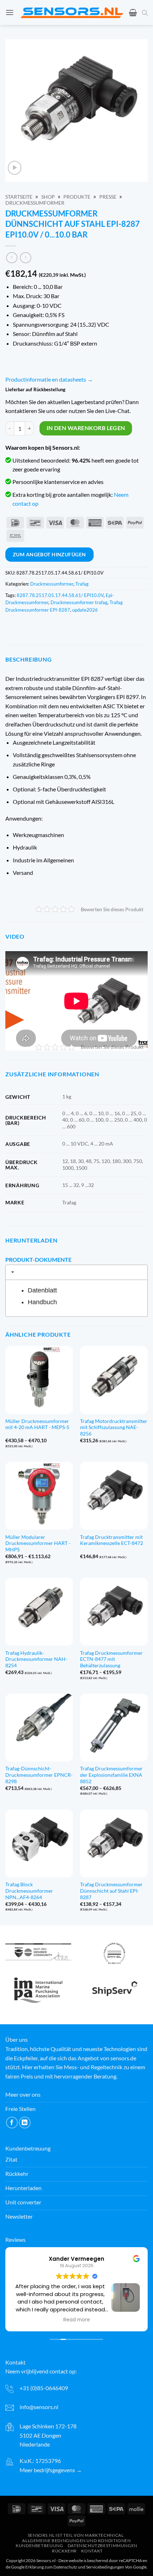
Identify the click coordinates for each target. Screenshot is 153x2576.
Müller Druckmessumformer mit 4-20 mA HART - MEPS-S (37, 1424)
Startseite (19, 197)
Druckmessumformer (35, 203)
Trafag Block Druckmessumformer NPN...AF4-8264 (29, 1891)
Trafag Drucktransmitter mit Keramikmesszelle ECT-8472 (112, 1540)
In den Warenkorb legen (86, 428)
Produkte (77, 197)
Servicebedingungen (105, 2567)
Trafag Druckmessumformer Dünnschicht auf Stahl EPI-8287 (111, 1891)
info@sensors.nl (39, 2407)
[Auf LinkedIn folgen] (25, 2123)
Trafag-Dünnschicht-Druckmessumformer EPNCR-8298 (39, 1775)
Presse (108, 197)
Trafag (82, 584)
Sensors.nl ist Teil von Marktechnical (76, 2535)
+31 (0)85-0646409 (44, 2388)
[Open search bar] (145, 12)
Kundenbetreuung (39, 2546)
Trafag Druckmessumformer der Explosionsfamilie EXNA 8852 (111, 1775)
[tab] (76, 1272)
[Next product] (12, 258)
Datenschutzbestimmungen (102, 2546)
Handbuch (42, 1302)
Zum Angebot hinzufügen (49, 554)
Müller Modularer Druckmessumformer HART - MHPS (38, 1543)
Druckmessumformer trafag (79, 602)
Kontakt (92, 2551)
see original (107, 2309)
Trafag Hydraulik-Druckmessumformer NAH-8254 (36, 1659)
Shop (48, 197)
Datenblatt (42, 1290)
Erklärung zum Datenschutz (51, 2567)
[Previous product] (25, 258)
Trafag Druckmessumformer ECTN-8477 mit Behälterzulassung (111, 1659)
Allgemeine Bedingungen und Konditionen (76, 2540)
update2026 (85, 610)
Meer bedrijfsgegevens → (51, 2470)
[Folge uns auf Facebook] (12, 2123)
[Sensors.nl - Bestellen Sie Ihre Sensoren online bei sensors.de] (72, 13)
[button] (10, 12)
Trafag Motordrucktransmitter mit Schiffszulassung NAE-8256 (114, 1427)
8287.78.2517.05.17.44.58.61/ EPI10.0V (60, 595)
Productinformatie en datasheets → (49, 379)
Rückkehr (64, 2551)
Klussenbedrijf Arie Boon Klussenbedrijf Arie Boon (83, 2258)
